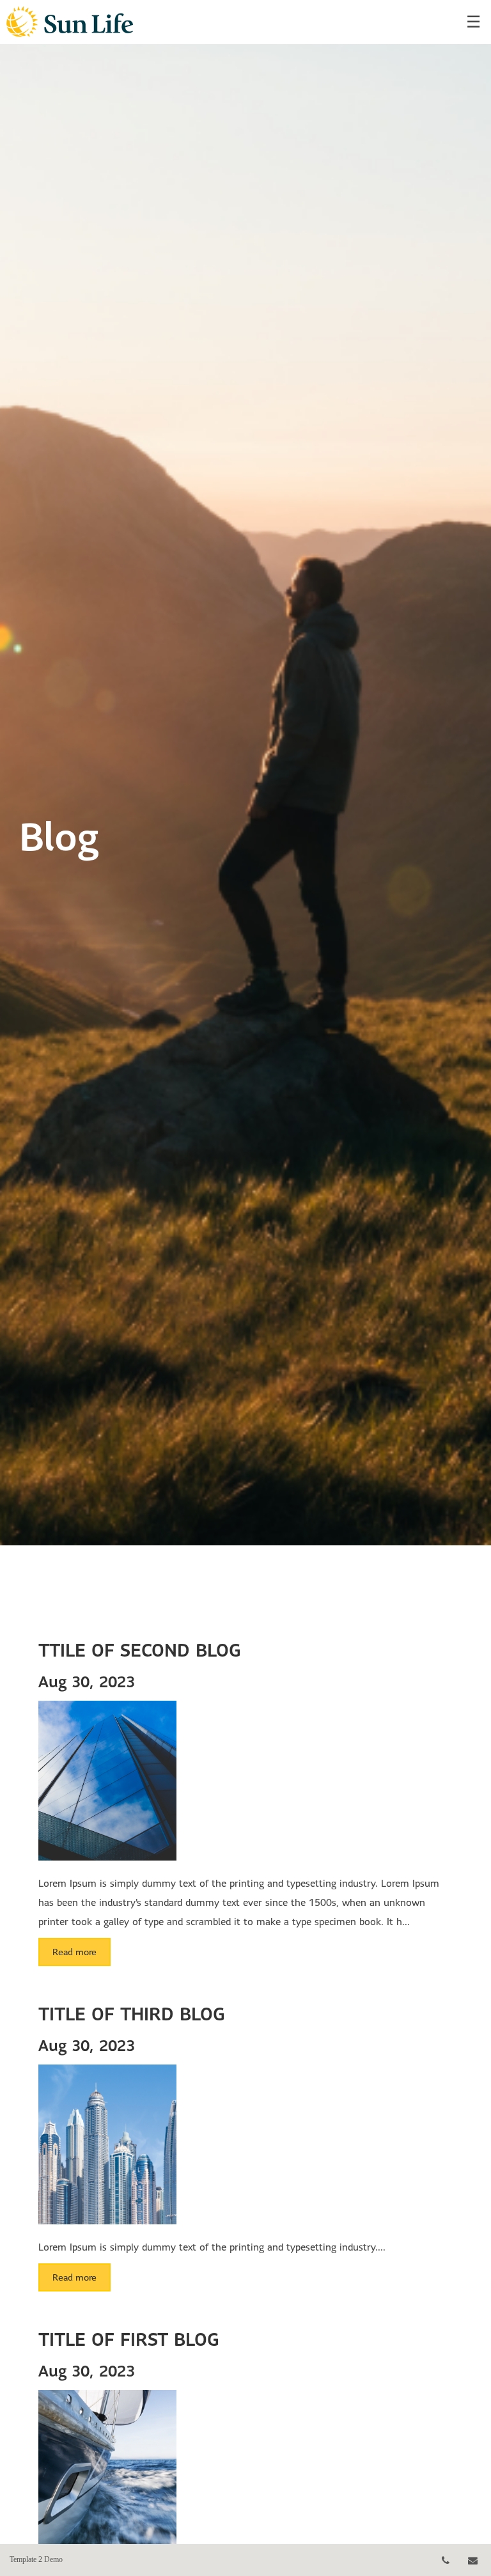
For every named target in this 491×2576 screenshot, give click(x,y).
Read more (74, 1952)
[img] (245, 773)
